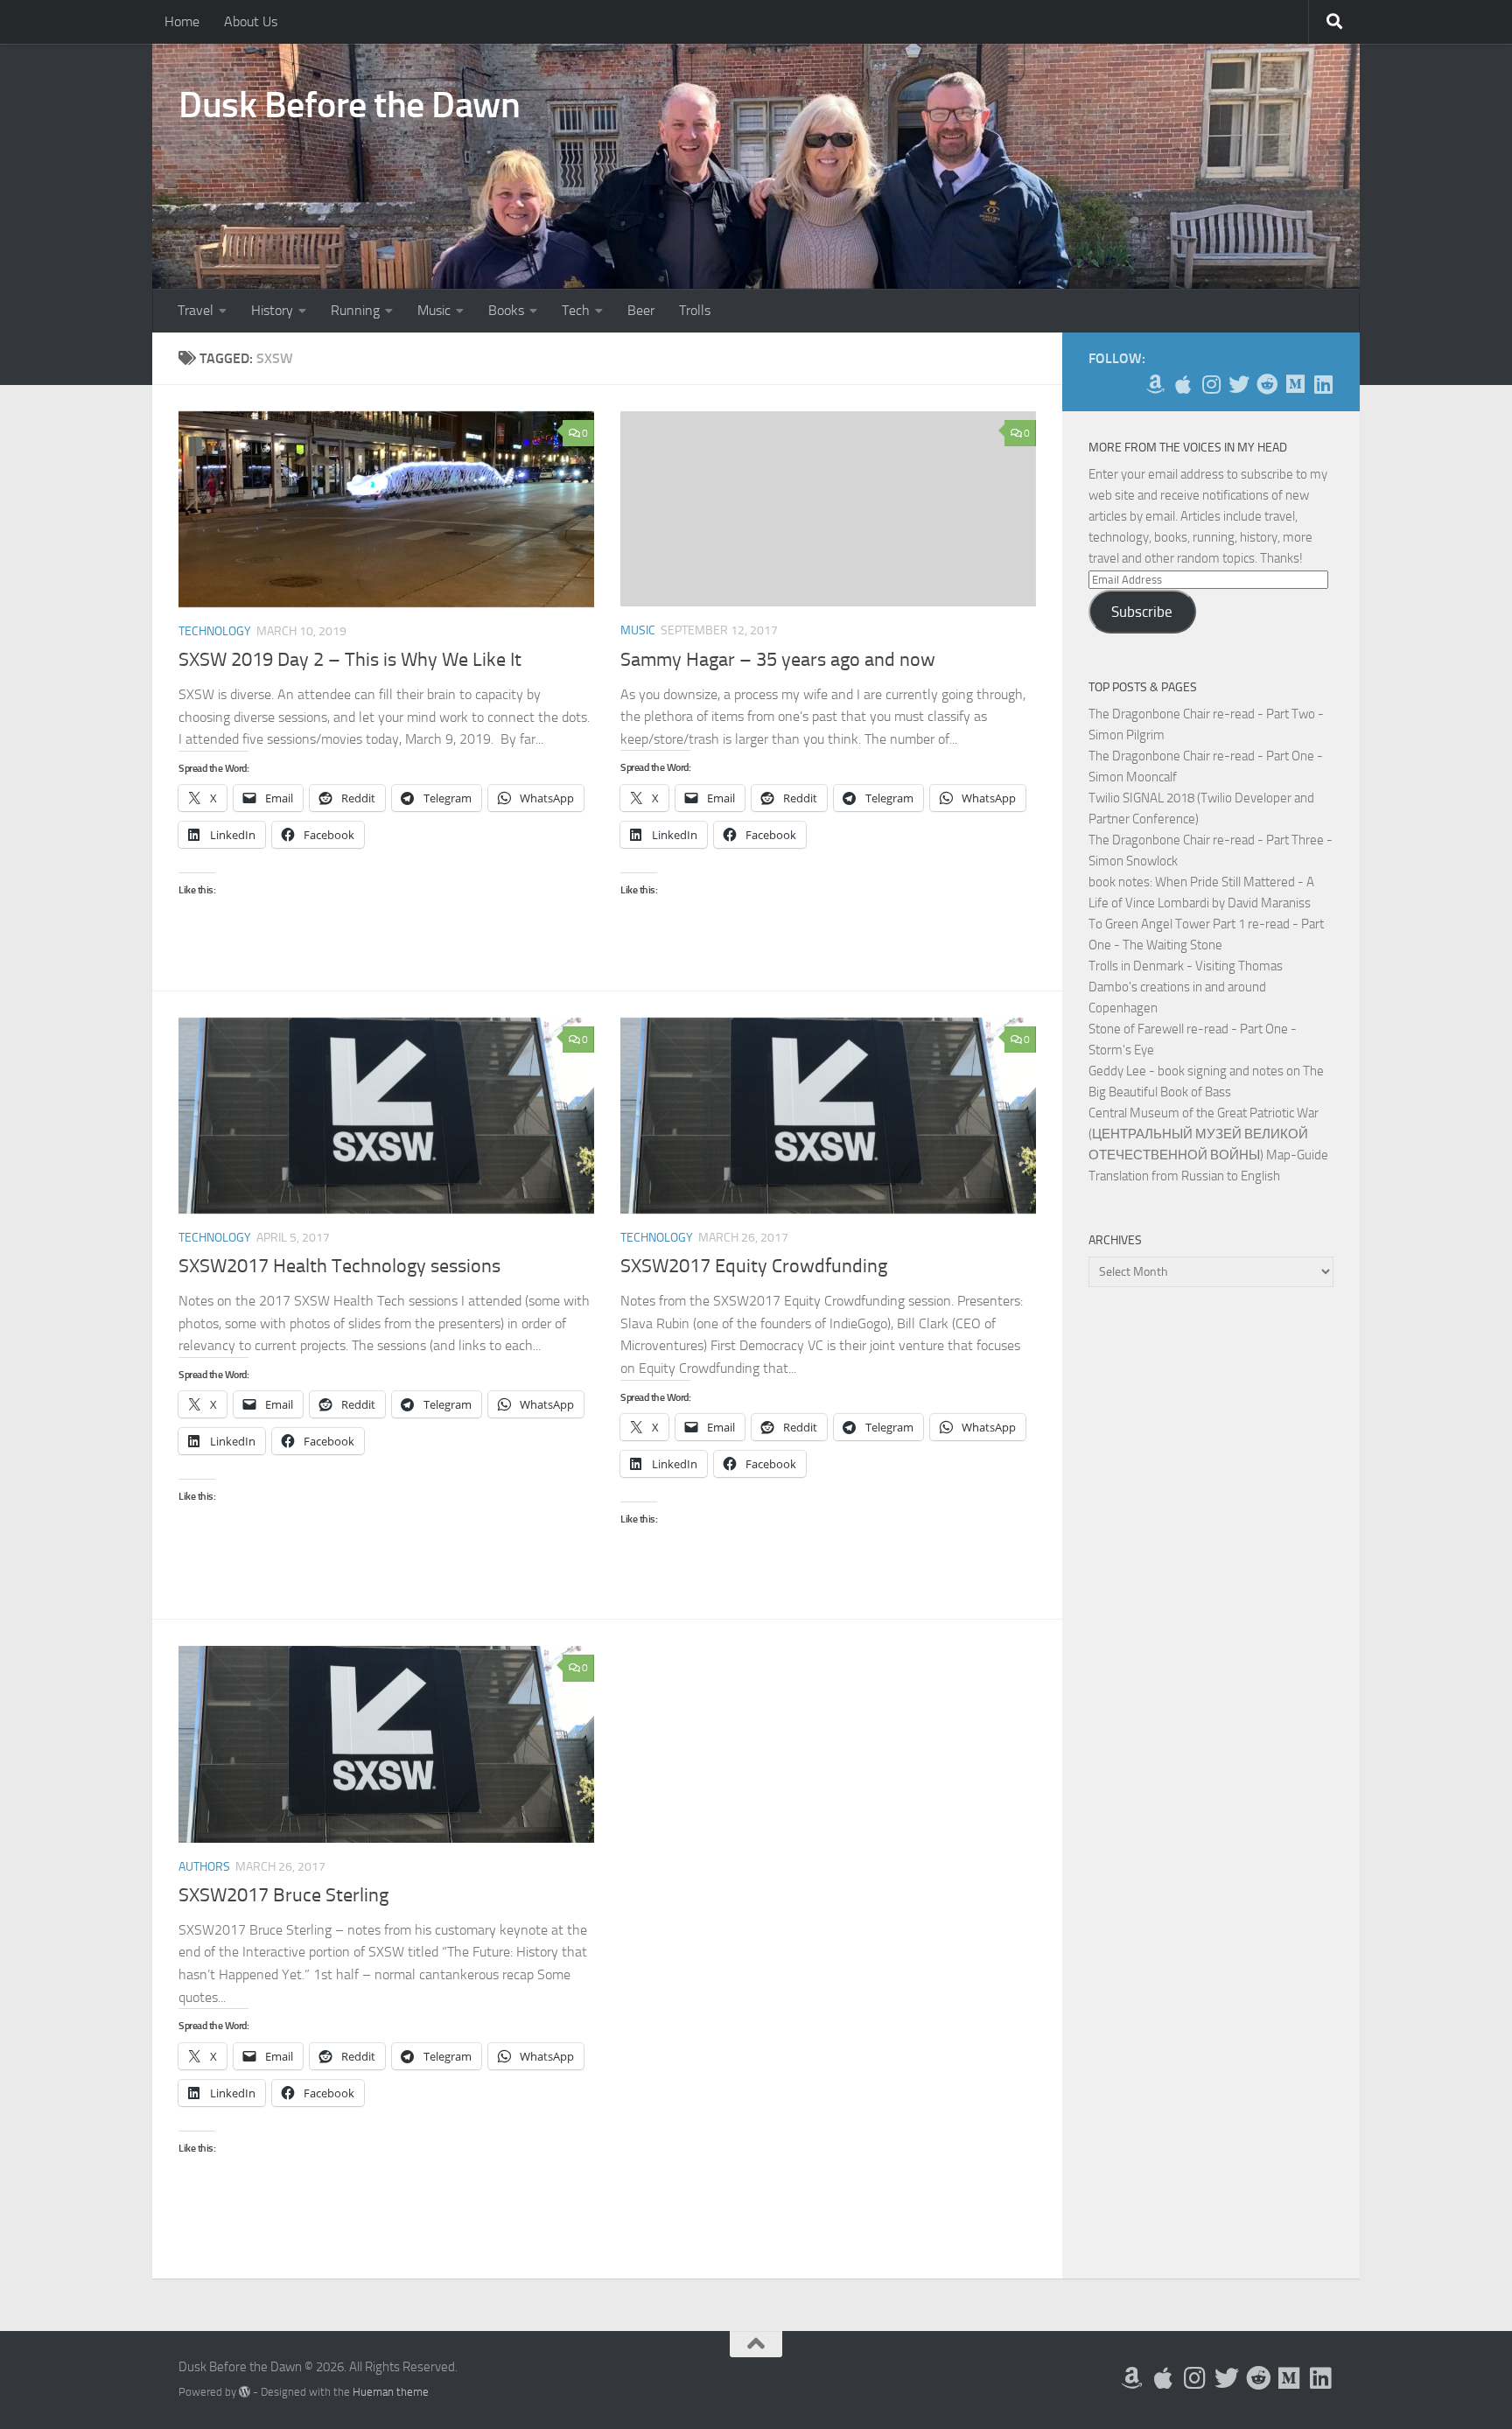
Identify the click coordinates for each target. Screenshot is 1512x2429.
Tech (576, 310)
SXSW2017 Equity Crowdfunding (754, 1266)
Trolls (695, 310)
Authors (204, 1867)
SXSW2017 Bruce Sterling (283, 1895)
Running (355, 310)
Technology (215, 631)
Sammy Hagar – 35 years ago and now (778, 660)
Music (434, 310)
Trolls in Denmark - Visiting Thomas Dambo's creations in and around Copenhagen (1186, 987)
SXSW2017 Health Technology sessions (339, 1266)
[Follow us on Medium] (1295, 384)
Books (506, 310)
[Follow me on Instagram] (1211, 384)
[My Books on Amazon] (1155, 384)
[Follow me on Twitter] (1239, 384)
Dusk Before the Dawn (349, 105)
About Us (251, 21)
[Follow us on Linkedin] (1323, 384)
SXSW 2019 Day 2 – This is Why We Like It (350, 660)
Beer (641, 310)
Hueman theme (391, 2392)
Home (182, 21)
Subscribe (1142, 612)
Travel (196, 310)
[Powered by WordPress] (245, 2392)
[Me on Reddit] (1267, 384)
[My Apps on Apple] (1183, 384)
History (272, 310)
